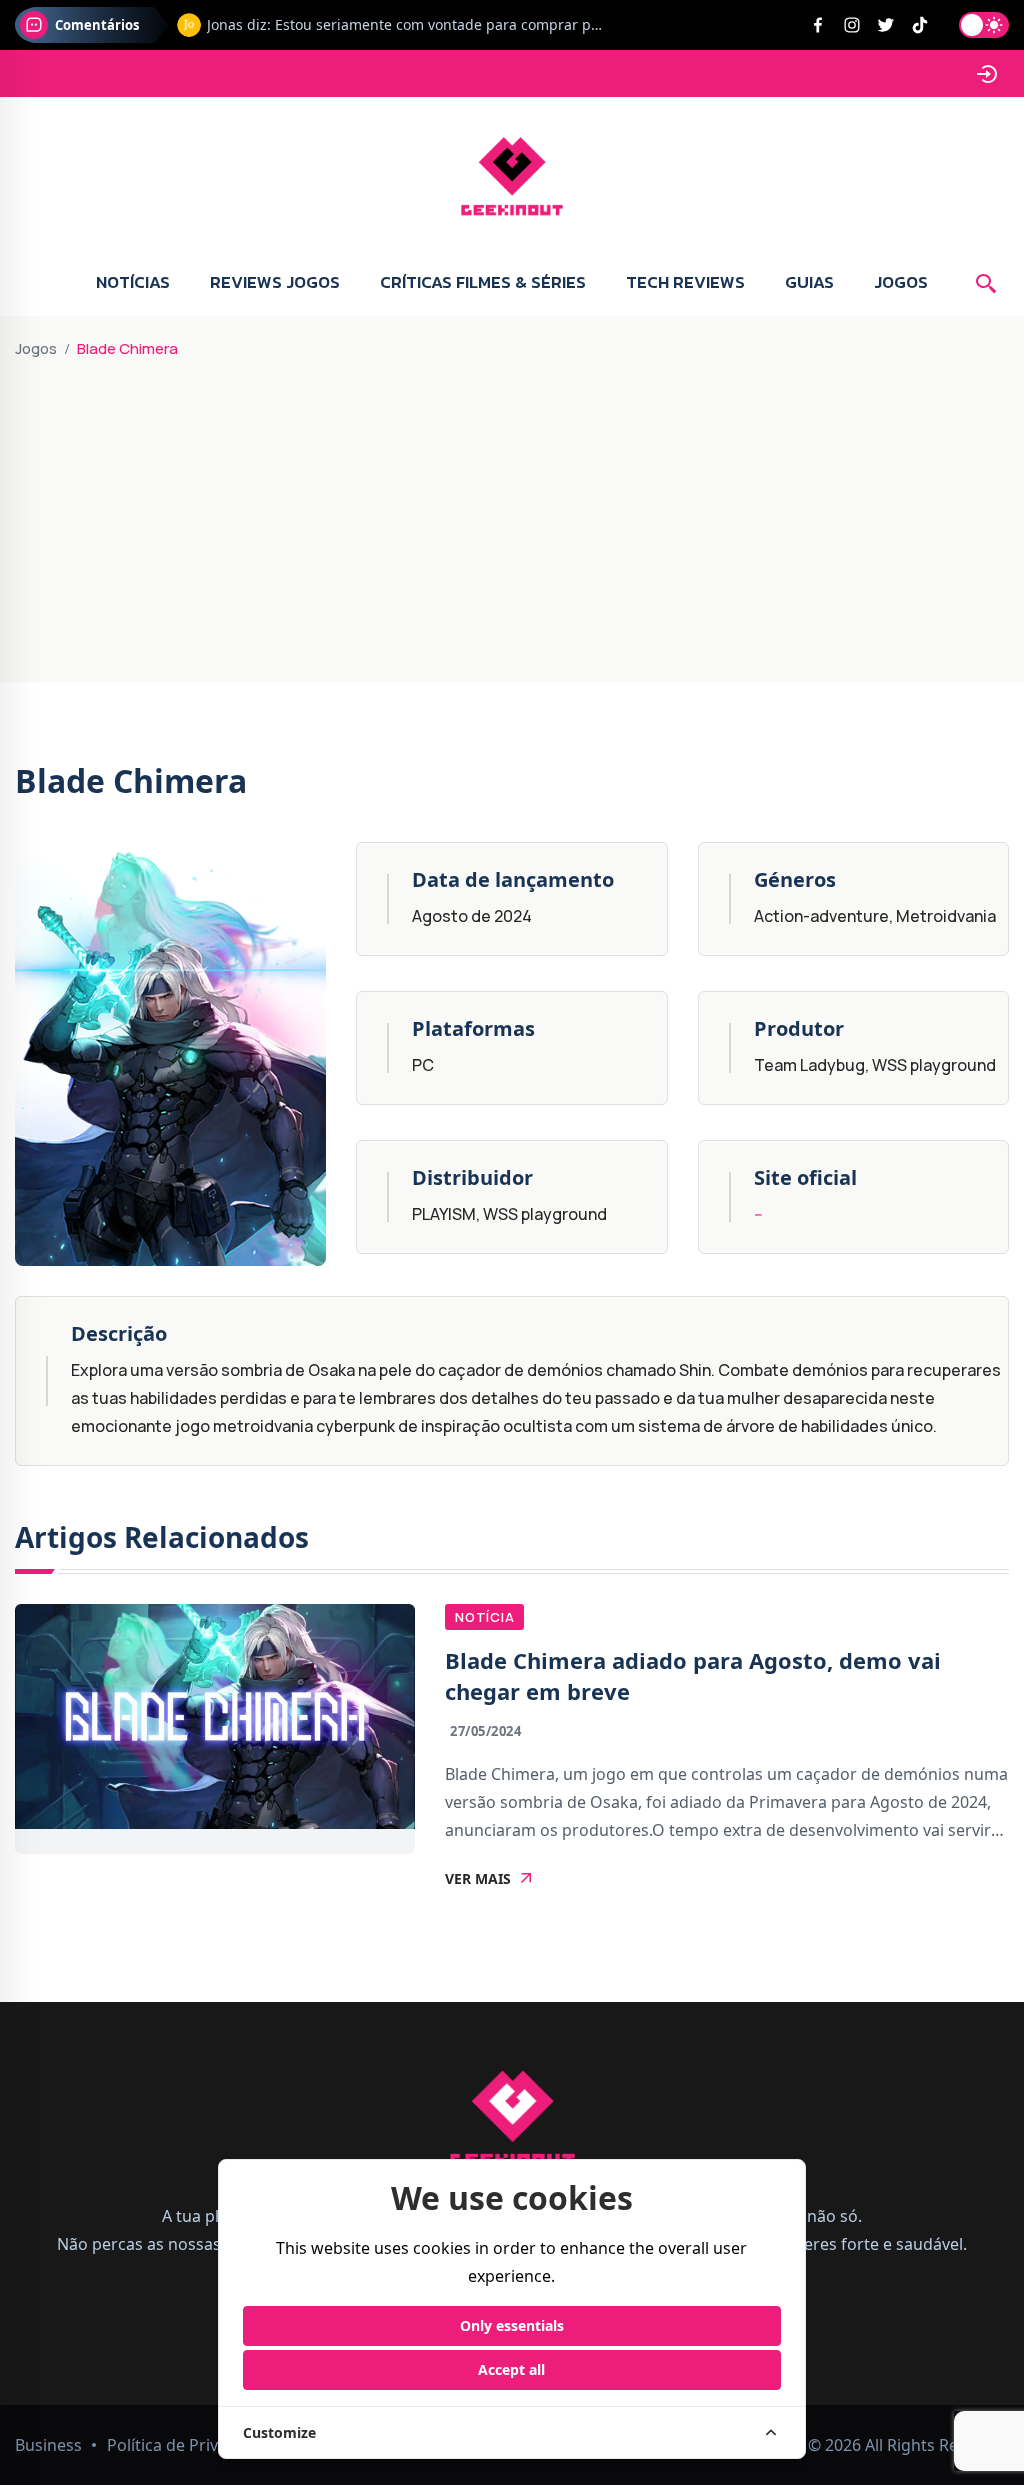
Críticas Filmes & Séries (483, 282)
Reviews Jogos (275, 282)
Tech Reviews (685, 282)
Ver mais (478, 1879)
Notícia (484, 1617)
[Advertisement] (512, 512)
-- (758, 1214)
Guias (809, 282)
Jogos (901, 282)
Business (48, 2445)
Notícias (133, 282)
